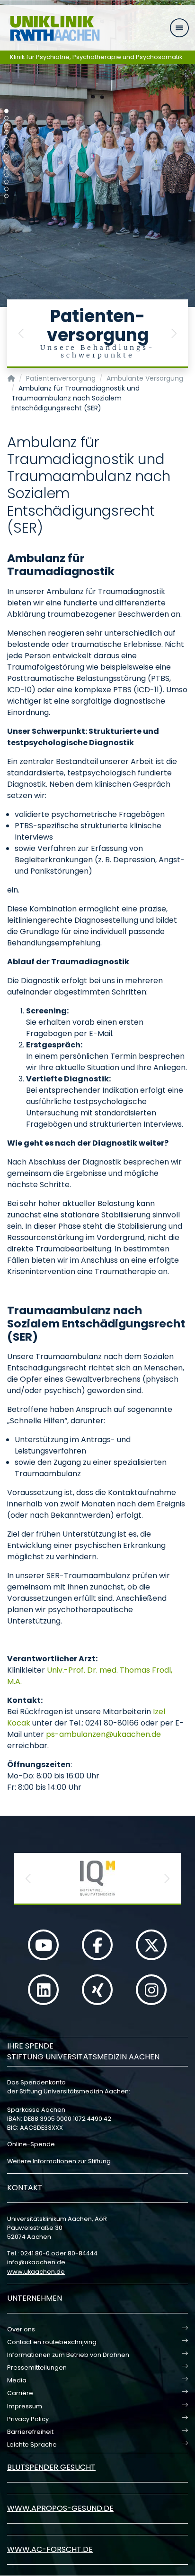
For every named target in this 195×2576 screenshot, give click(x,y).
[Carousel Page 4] (6, 132)
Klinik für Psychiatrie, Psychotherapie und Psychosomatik (96, 57)
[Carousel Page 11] (6, 182)
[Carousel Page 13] (6, 196)
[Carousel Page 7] (6, 154)
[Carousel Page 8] (6, 161)
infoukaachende (36, 2262)
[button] (21, 334)
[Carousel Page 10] (6, 175)
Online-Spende (31, 2144)
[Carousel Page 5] (6, 140)
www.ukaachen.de (36, 2272)
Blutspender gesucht (51, 2467)
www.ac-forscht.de (50, 2549)
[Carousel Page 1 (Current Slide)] (6, 111)
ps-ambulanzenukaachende (103, 1734)
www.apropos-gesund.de (60, 2508)
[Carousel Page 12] (6, 189)
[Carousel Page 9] (6, 168)
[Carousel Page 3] (6, 125)
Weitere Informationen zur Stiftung (59, 2161)
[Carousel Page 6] (6, 147)
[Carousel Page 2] (6, 118)
